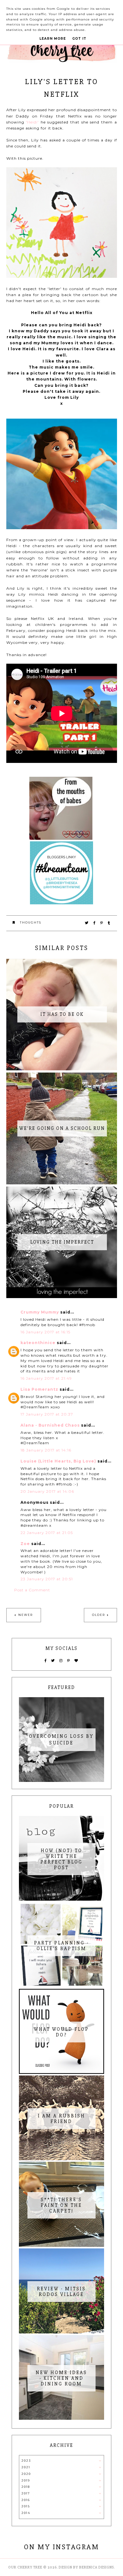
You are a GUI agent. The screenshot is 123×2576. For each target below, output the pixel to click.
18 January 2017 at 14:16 (46, 1450)
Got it (79, 39)
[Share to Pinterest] (102, 923)
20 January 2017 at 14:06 (47, 1491)
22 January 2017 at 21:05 (47, 1533)
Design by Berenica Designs (86, 2567)
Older (99, 1615)
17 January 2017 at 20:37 (47, 1414)
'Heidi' (32, 122)
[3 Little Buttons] (61, 903)
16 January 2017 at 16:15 (45, 1332)
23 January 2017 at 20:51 (47, 1579)
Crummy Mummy (40, 1312)
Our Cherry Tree (25, 2567)
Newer (26, 1615)
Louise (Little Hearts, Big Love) (58, 1461)
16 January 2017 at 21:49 (46, 1378)
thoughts (31, 922)
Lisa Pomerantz (39, 1389)
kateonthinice (38, 1343)
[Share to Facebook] (95, 923)
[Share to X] (87, 923)
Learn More (53, 39)
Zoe (25, 1544)
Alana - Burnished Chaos (50, 1425)
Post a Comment (32, 1590)
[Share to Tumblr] (109, 923)
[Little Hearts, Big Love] (61, 838)
